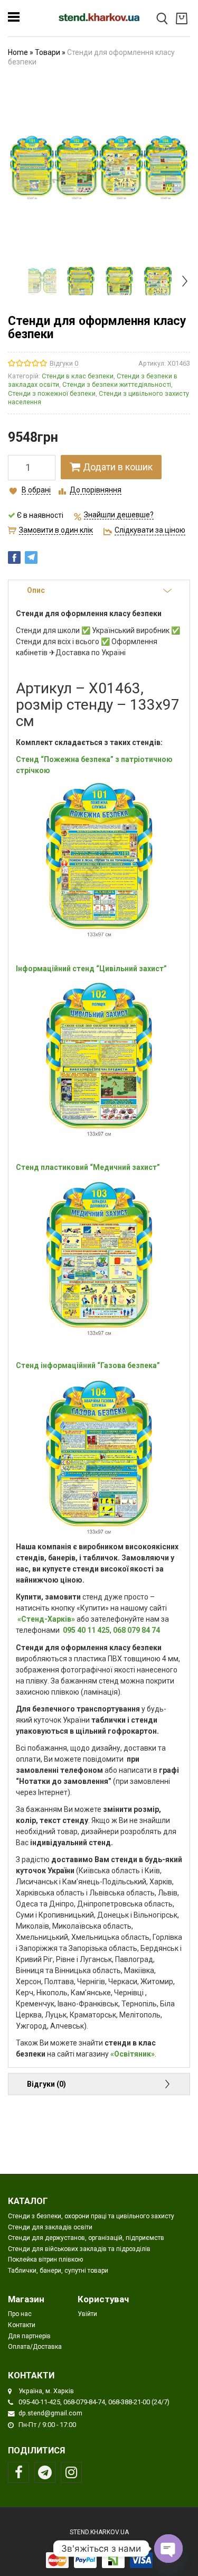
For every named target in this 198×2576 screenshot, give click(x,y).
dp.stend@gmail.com (50, 2413)
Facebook (18, 2472)
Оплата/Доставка (35, 2347)
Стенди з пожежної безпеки (52, 393)
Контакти (22, 2325)
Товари (48, 52)
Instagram (71, 2472)
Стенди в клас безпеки (78, 376)
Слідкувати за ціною (150, 530)
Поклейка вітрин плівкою (45, 2259)
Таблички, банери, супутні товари (58, 2271)
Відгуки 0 (64, 363)
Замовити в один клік (56, 530)
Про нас (20, 2314)
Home (18, 52)
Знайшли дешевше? (119, 515)
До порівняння (96, 490)
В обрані (36, 490)
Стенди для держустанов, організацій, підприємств (86, 2238)
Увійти (87, 2314)
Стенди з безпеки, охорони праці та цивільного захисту (91, 2216)
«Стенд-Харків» (46, 1619)
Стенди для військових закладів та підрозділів (79, 2249)
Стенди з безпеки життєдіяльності (117, 384)
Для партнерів (29, 2336)
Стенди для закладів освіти (50, 2227)
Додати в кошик (118, 467)
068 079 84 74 (136, 1630)
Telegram (45, 2472)
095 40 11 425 (86, 1630)
